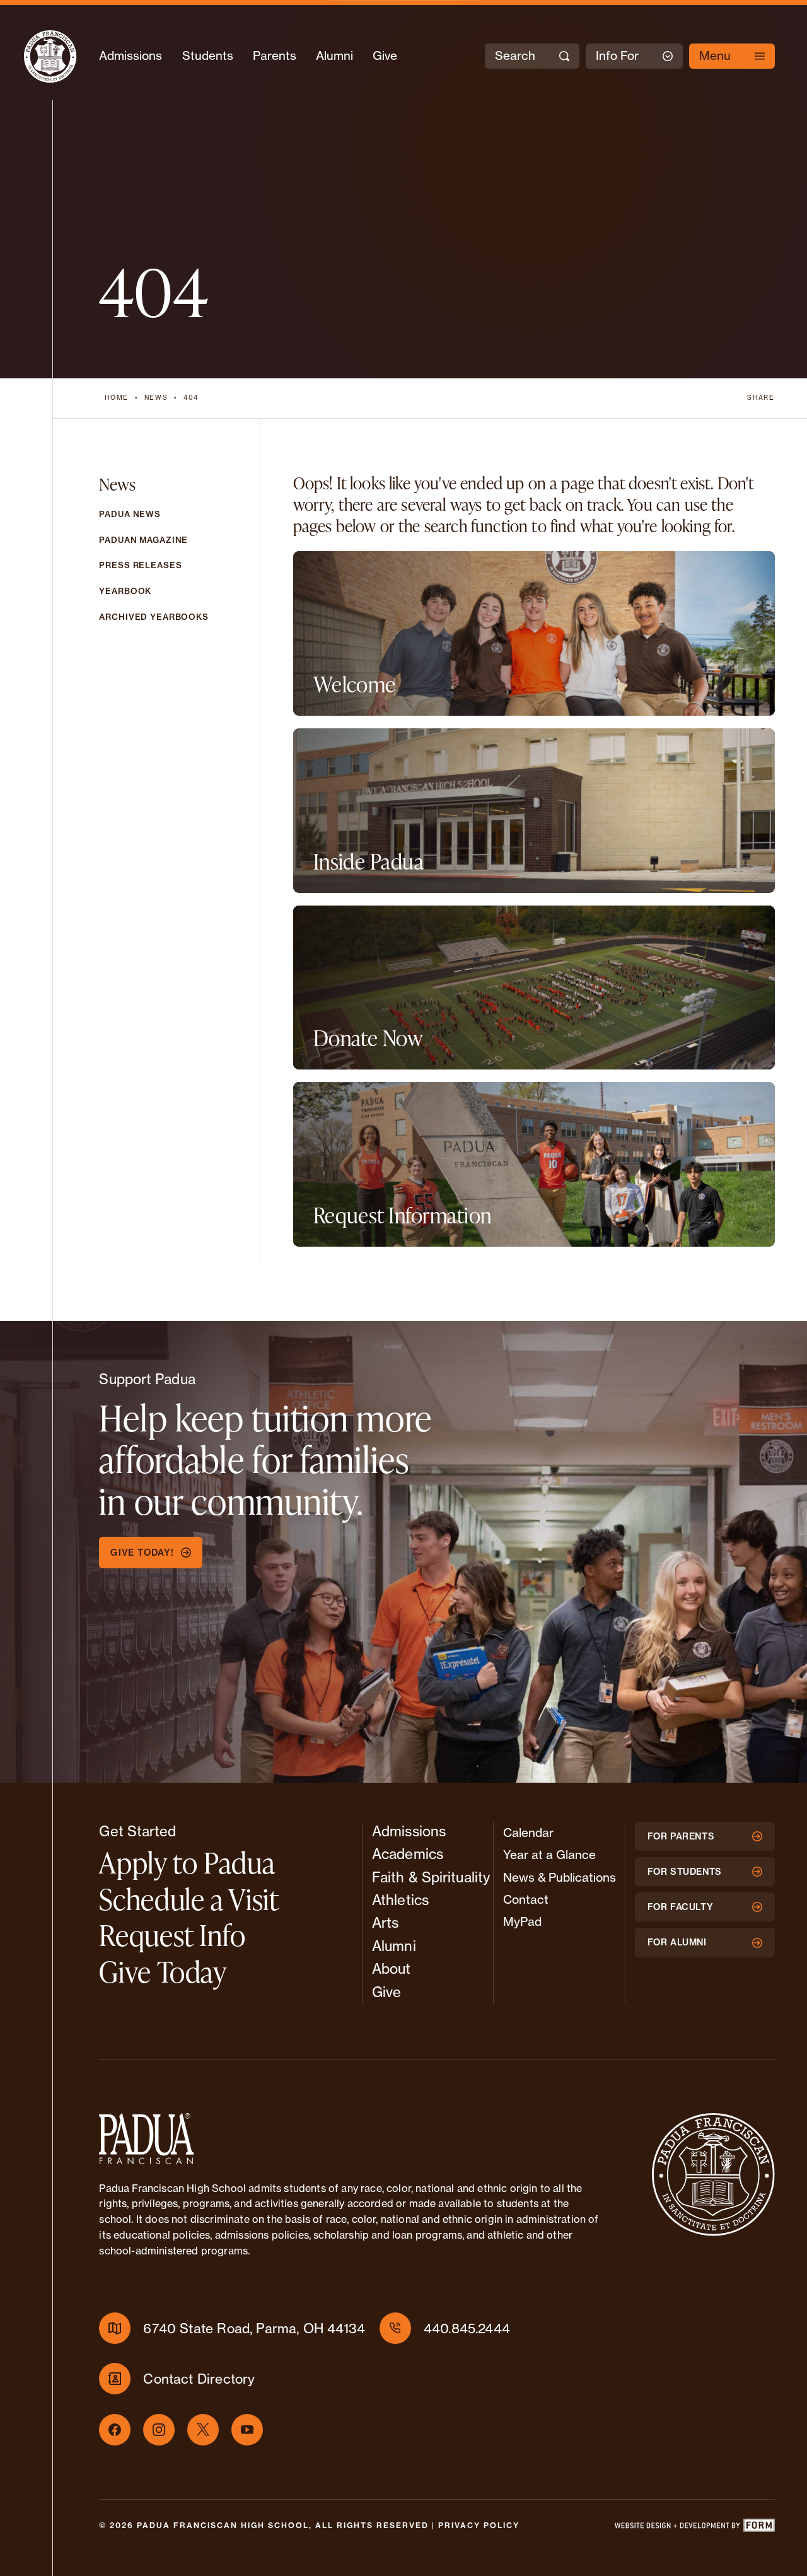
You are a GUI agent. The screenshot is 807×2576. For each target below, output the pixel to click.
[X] (203, 2430)
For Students (685, 1872)
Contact (526, 1899)
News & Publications (560, 1877)
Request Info (172, 1935)
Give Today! (142, 1553)
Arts (385, 1923)
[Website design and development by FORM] (694, 2528)
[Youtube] (247, 2430)
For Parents (681, 1836)
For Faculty (681, 1907)
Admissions (131, 55)
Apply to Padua (187, 1862)
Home (117, 398)
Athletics (400, 1900)
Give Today (163, 1972)
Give (385, 55)
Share (761, 398)
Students (208, 55)
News (156, 398)
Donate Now (368, 1038)
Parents (275, 55)
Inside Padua (369, 861)
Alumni (334, 55)
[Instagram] (159, 2430)
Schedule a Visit (189, 1899)
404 (191, 398)
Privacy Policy (479, 2525)
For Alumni (677, 1942)
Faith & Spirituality (431, 1877)
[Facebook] (115, 2430)
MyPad (522, 1921)
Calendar (528, 1833)
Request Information (403, 1215)
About (392, 1969)
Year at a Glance (549, 1855)
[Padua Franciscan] (50, 56)
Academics (408, 1854)
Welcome (355, 684)
